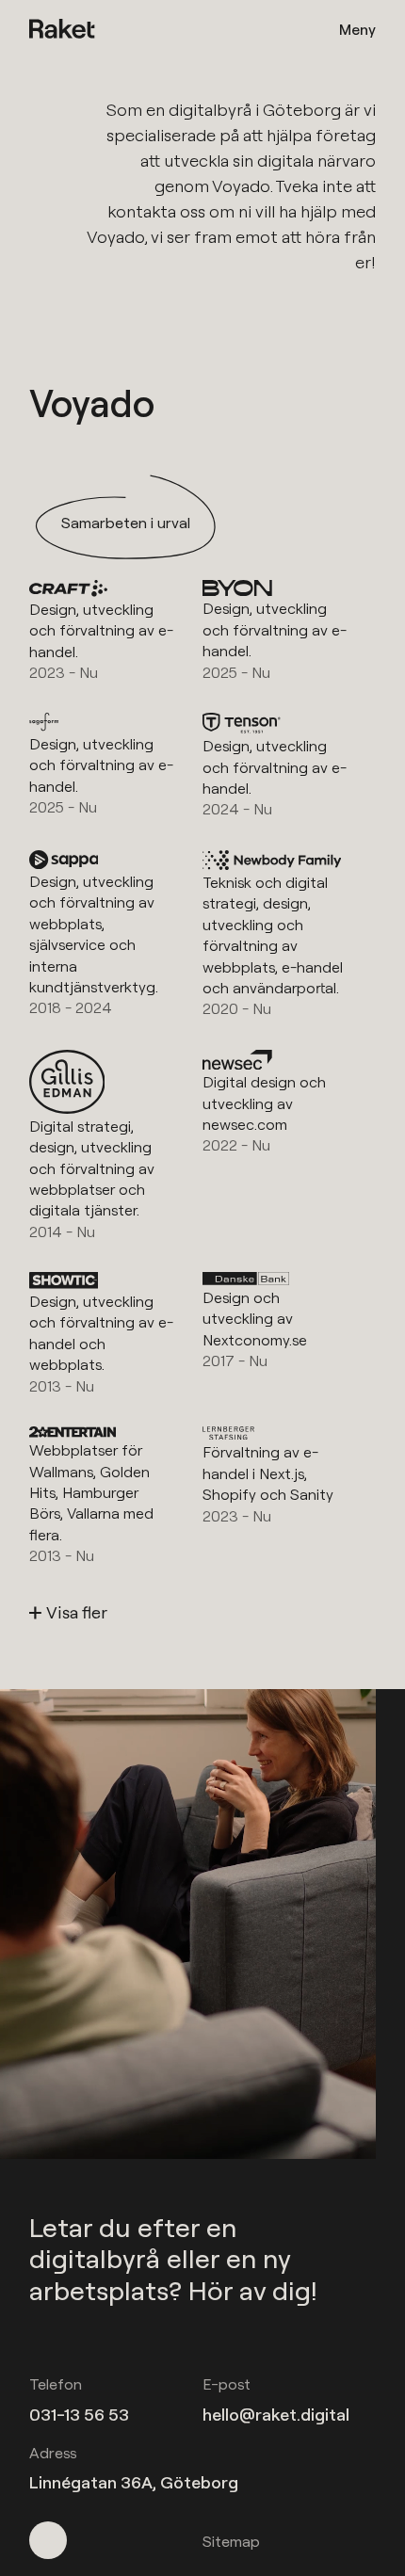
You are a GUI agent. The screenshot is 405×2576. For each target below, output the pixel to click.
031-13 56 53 (79, 2415)
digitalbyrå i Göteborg (255, 110)
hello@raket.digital (276, 2415)
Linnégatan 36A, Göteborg (134, 2482)
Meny (357, 29)
